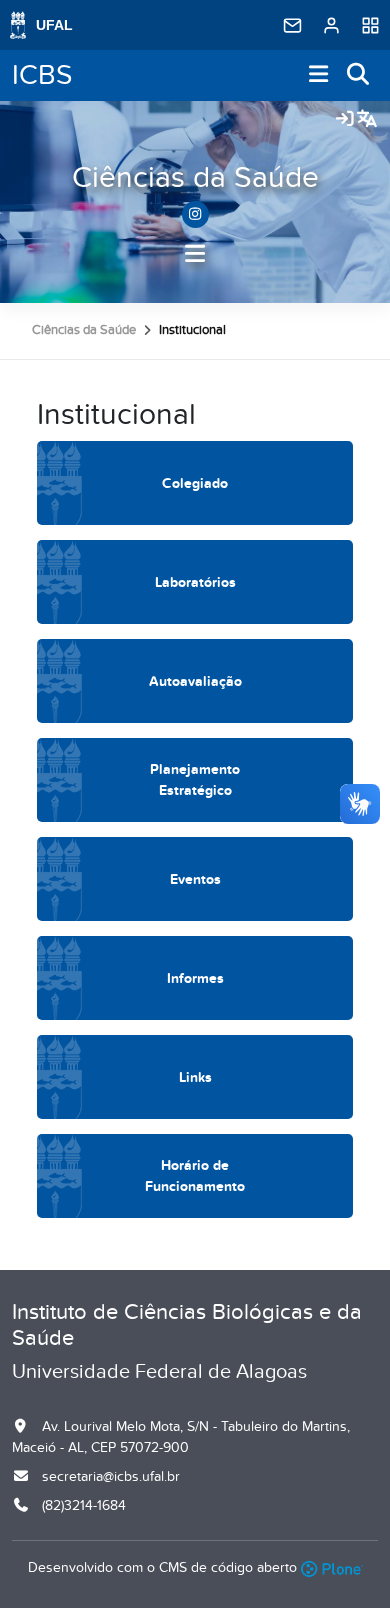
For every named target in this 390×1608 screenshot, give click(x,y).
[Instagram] (195, 214)
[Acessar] (345, 120)
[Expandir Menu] (319, 75)
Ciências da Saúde (195, 178)
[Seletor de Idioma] (367, 120)
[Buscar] (359, 75)
